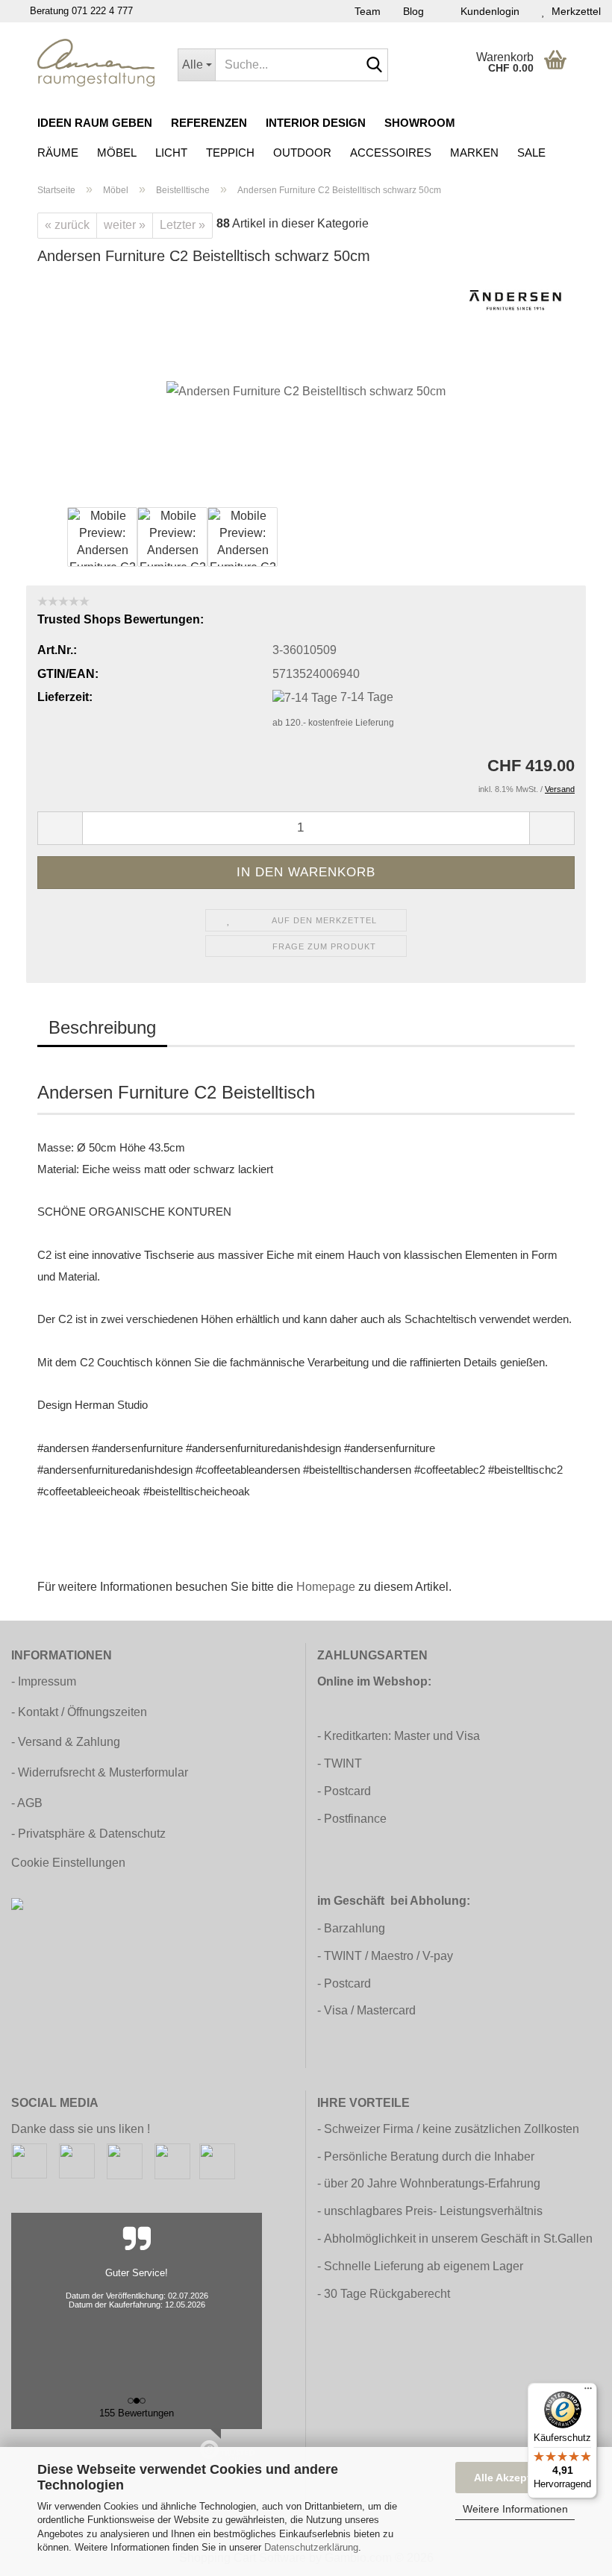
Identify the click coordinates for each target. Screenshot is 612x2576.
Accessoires (391, 153)
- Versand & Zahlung (66, 1742)
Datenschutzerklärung (311, 2547)
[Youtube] (172, 2160)
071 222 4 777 (102, 11)
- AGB (27, 1803)
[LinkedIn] (217, 2160)
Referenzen (209, 123)
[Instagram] (77, 2160)
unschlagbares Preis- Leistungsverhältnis (433, 2211)
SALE (531, 153)
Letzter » (182, 225)
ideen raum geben (95, 123)
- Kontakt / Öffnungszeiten (79, 1712)
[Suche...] (374, 66)
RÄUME (58, 153)
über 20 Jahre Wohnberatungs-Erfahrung (432, 2183)
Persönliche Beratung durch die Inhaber (429, 2156)
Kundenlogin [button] (487, 11)
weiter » (125, 225)
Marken (474, 153)
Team (368, 11)
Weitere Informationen (515, 2509)
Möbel (117, 153)
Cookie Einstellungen (68, 1863)
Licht (171, 153)
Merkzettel (573, 11)
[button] (60, 828)
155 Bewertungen (137, 2413)
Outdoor (302, 153)
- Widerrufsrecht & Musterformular (100, 1772)
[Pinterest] (125, 2160)
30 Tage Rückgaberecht (387, 2294)
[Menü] (588, 2392)
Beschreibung (102, 1027)
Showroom (420, 123)
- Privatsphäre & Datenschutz (88, 1834)
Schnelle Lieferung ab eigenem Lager (424, 2266)
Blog (413, 11)
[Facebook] (29, 2160)
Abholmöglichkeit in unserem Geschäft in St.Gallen (458, 2239)
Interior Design (316, 123)
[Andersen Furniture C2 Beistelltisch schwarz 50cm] (306, 391)
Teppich (230, 153)
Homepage (326, 1587)
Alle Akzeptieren (515, 2478)
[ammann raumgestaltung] (96, 63)
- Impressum (44, 1681)
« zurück (67, 225)
